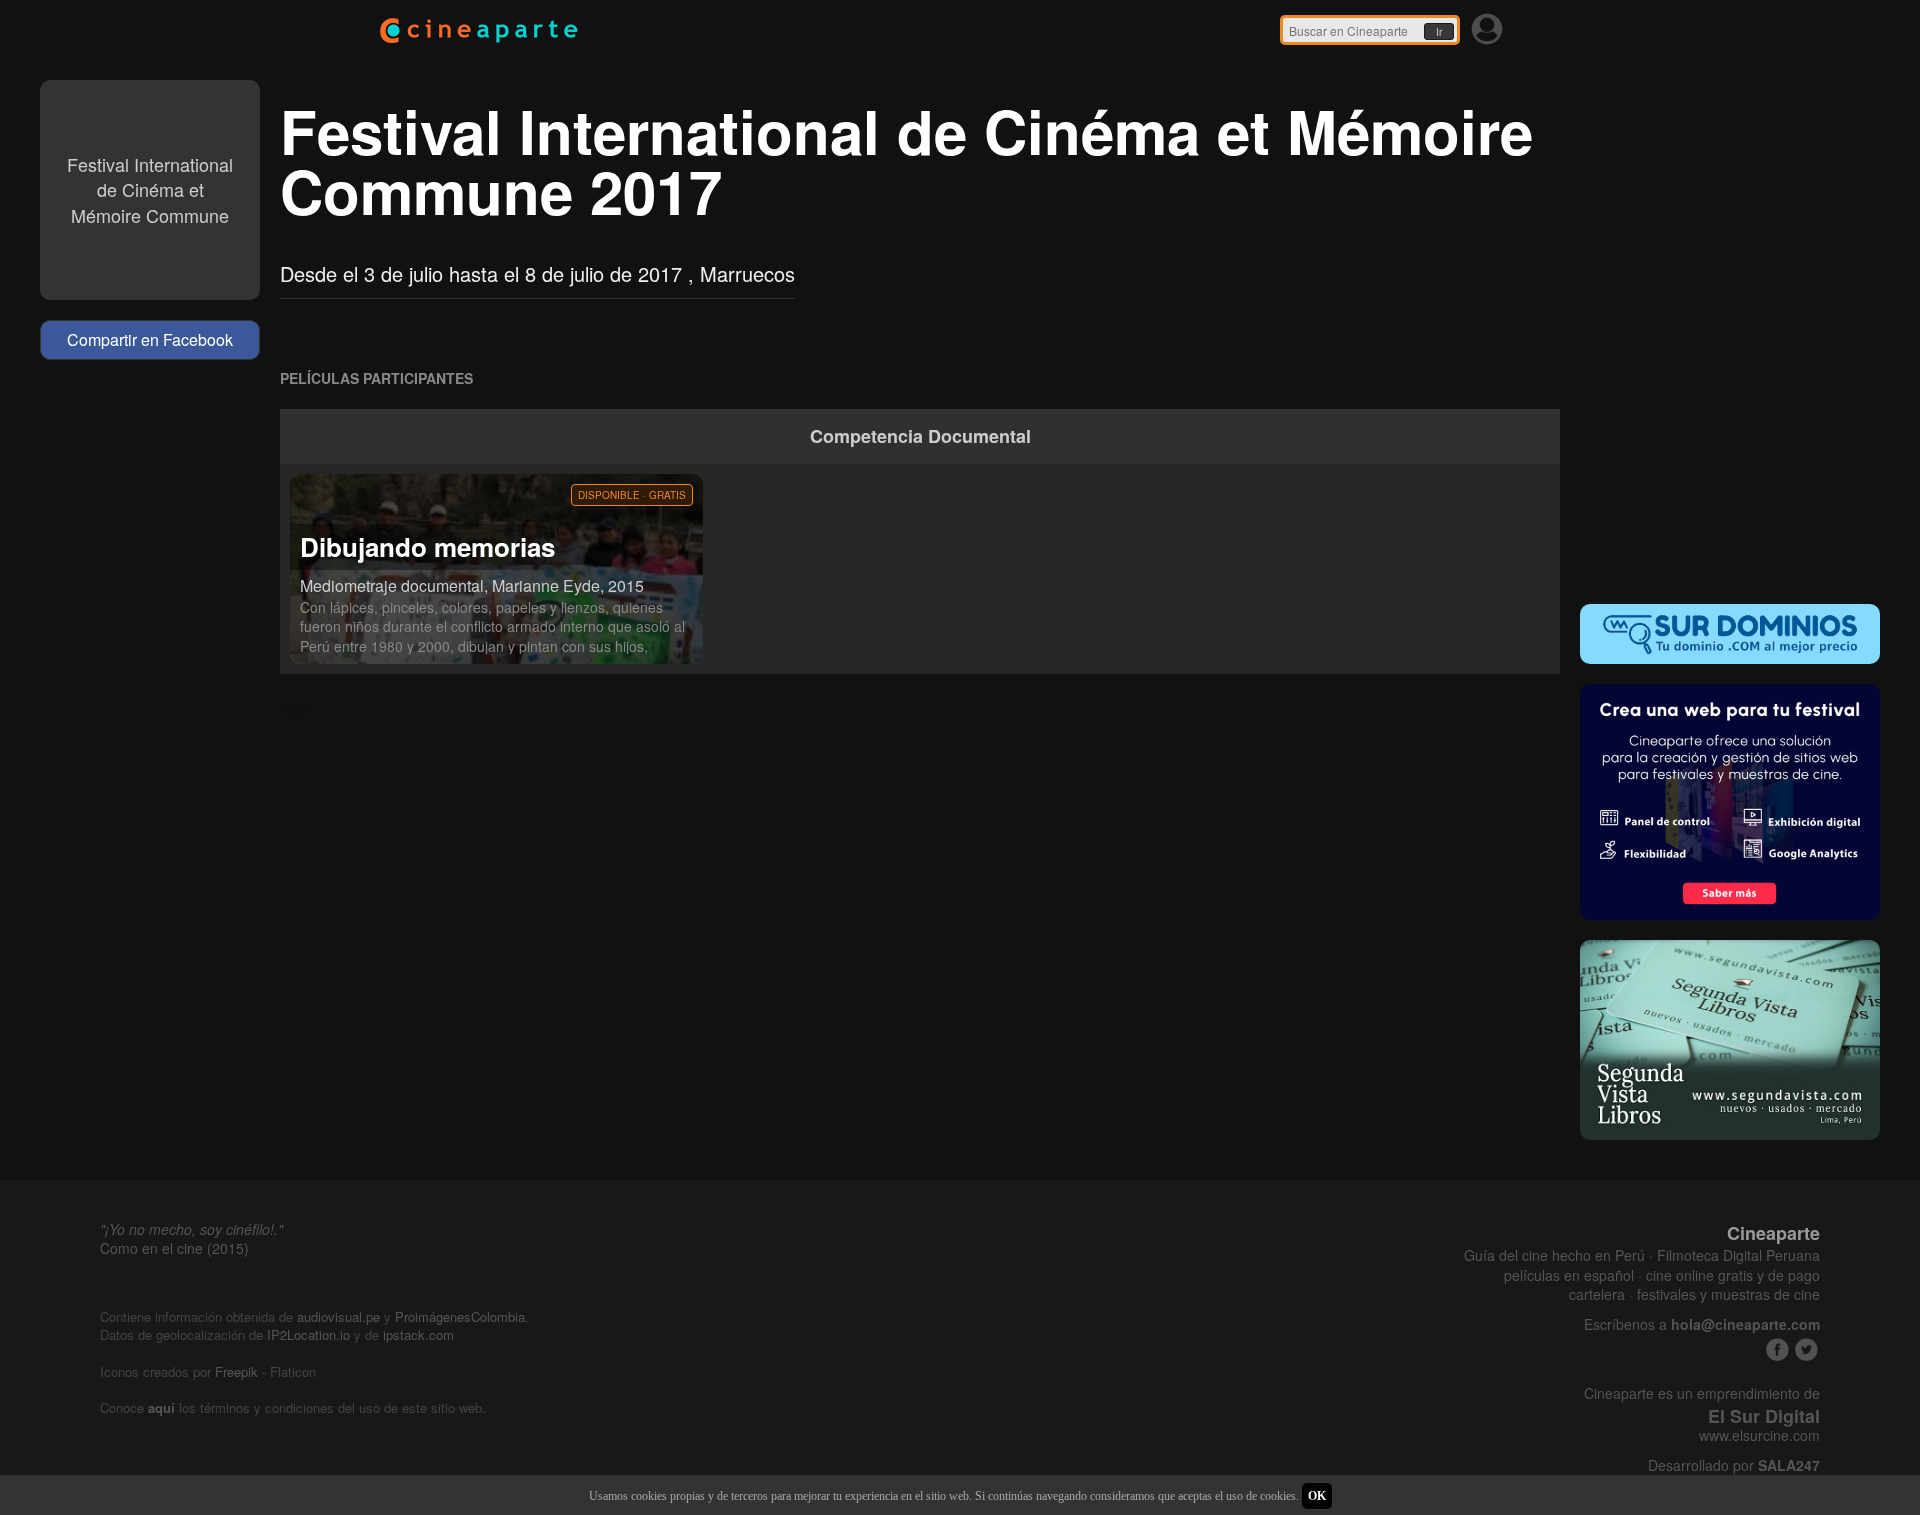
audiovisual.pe (338, 1316)
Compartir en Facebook (150, 339)
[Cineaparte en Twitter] (1806, 1349)
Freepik (236, 1371)
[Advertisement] (1730, 454)
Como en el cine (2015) (174, 1248)
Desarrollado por (1734, 1465)
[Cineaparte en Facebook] (1777, 1349)
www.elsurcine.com (1759, 1435)
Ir (1439, 32)
